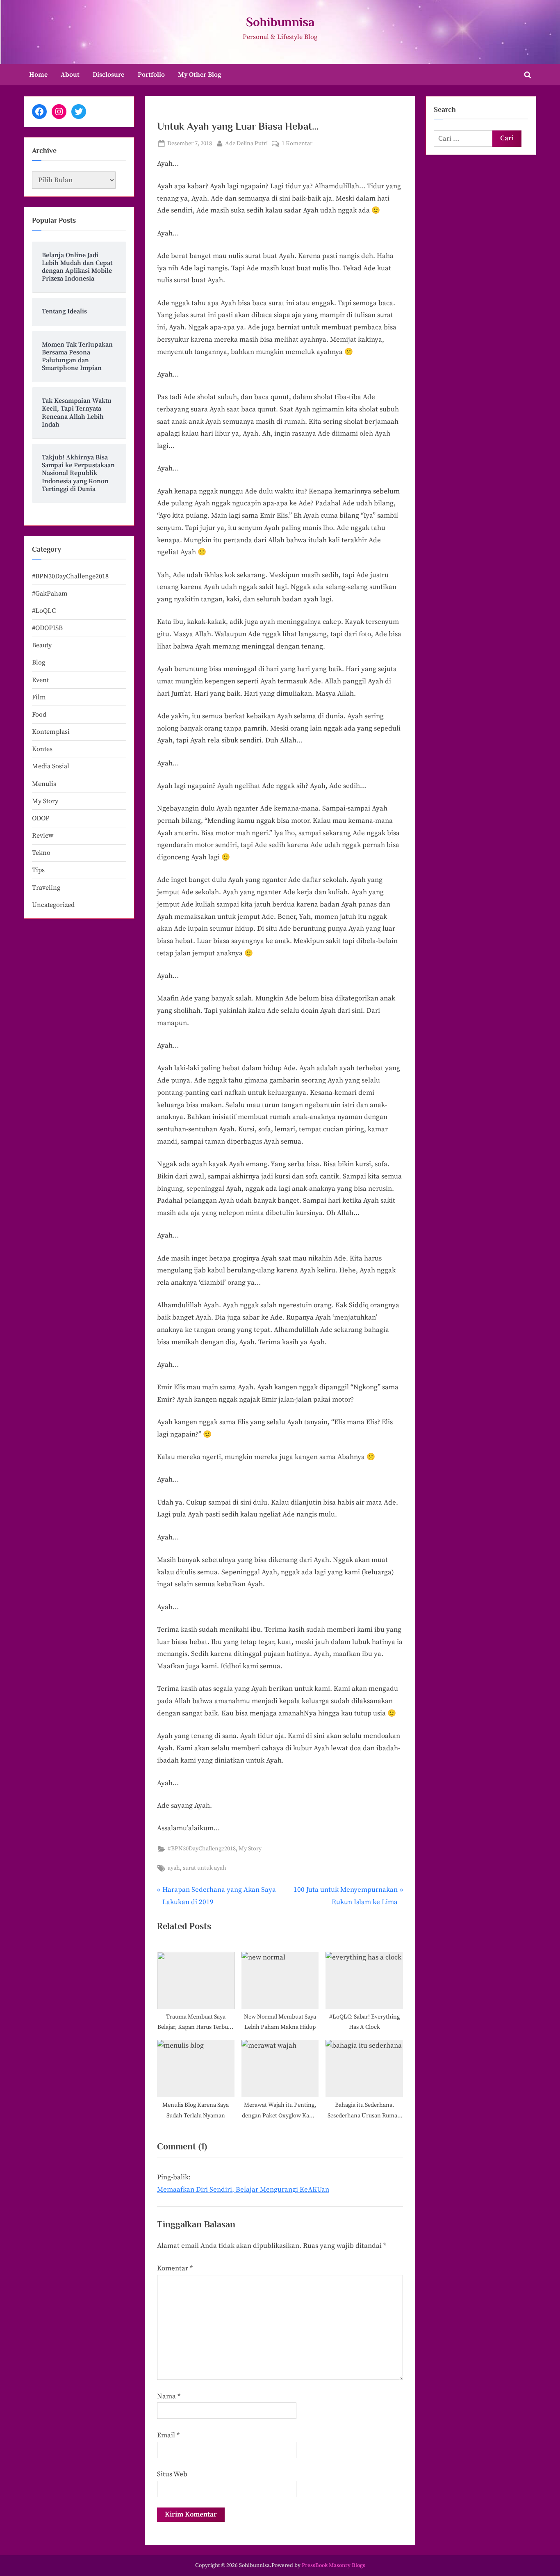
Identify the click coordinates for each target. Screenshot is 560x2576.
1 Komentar (297, 144)
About (70, 75)
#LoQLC (44, 611)
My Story (250, 1849)
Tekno (41, 853)
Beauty (42, 645)
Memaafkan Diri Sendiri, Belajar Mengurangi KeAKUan (243, 2190)
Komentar (175, 2268)
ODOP (41, 818)
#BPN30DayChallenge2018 (202, 1849)
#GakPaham (50, 594)
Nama (169, 2396)
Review (43, 836)
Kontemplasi (51, 732)
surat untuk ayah (205, 1868)
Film (39, 697)
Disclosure (108, 75)
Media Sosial (51, 766)
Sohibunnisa (280, 22)
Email (168, 2435)
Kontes (42, 749)
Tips (38, 870)
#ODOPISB (47, 628)
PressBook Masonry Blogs (333, 2566)
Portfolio (151, 75)
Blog (39, 662)
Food (39, 715)
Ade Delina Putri (246, 143)
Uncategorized (53, 905)
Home (38, 75)
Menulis (44, 784)
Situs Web (172, 2474)
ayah (174, 1868)
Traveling (46, 888)
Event (40, 680)
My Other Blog (200, 75)
